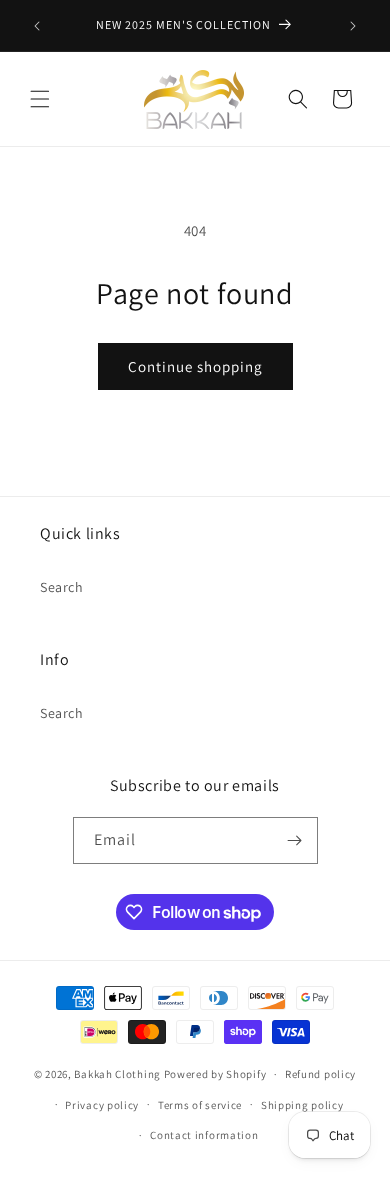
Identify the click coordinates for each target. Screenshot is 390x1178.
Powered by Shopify (215, 1074)
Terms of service (200, 1105)
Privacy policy (102, 1105)
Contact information (204, 1135)
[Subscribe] (295, 840)
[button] (40, 99)
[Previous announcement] (37, 26)
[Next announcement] (353, 26)
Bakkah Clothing (117, 1074)
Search (62, 587)
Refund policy (320, 1074)
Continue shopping (195, 366)
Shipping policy (302, 1105)
